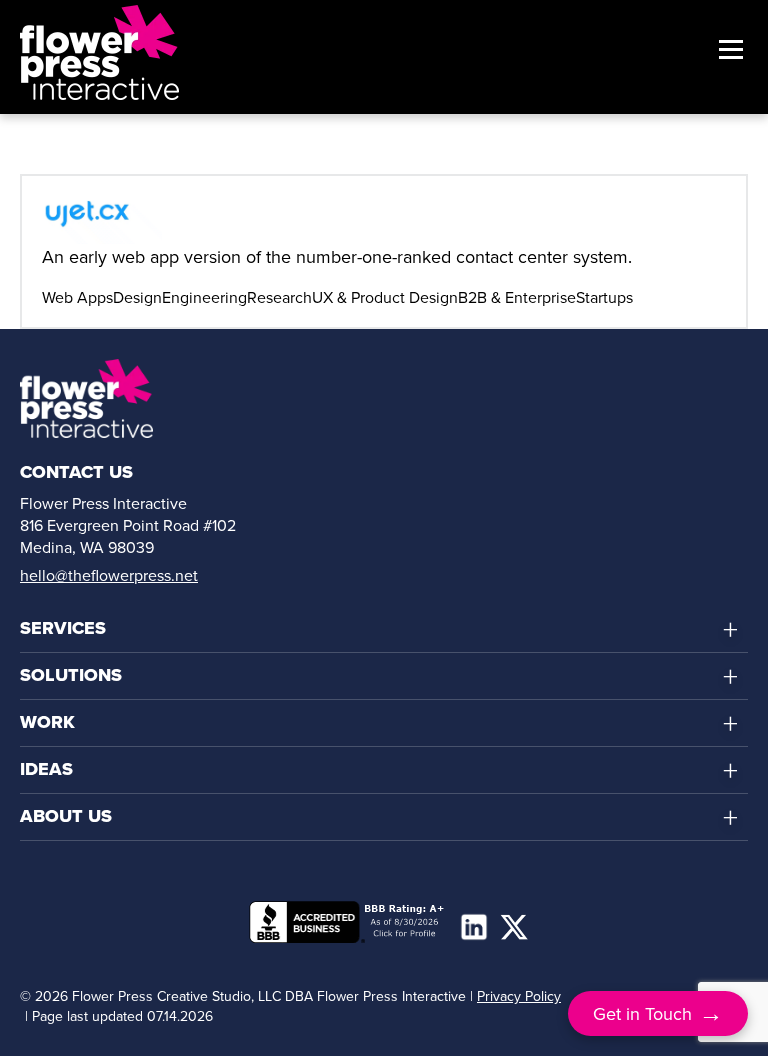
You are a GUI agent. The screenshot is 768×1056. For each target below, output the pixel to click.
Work (47, 722)
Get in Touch (658, 1012)
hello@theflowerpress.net (109, 575)
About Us (66, 816)
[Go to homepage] (99, 52)
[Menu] (726, 52)
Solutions (71, 675)
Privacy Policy (519, 996)
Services (63, 628)
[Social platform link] (474, 927)
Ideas (46, 769)
